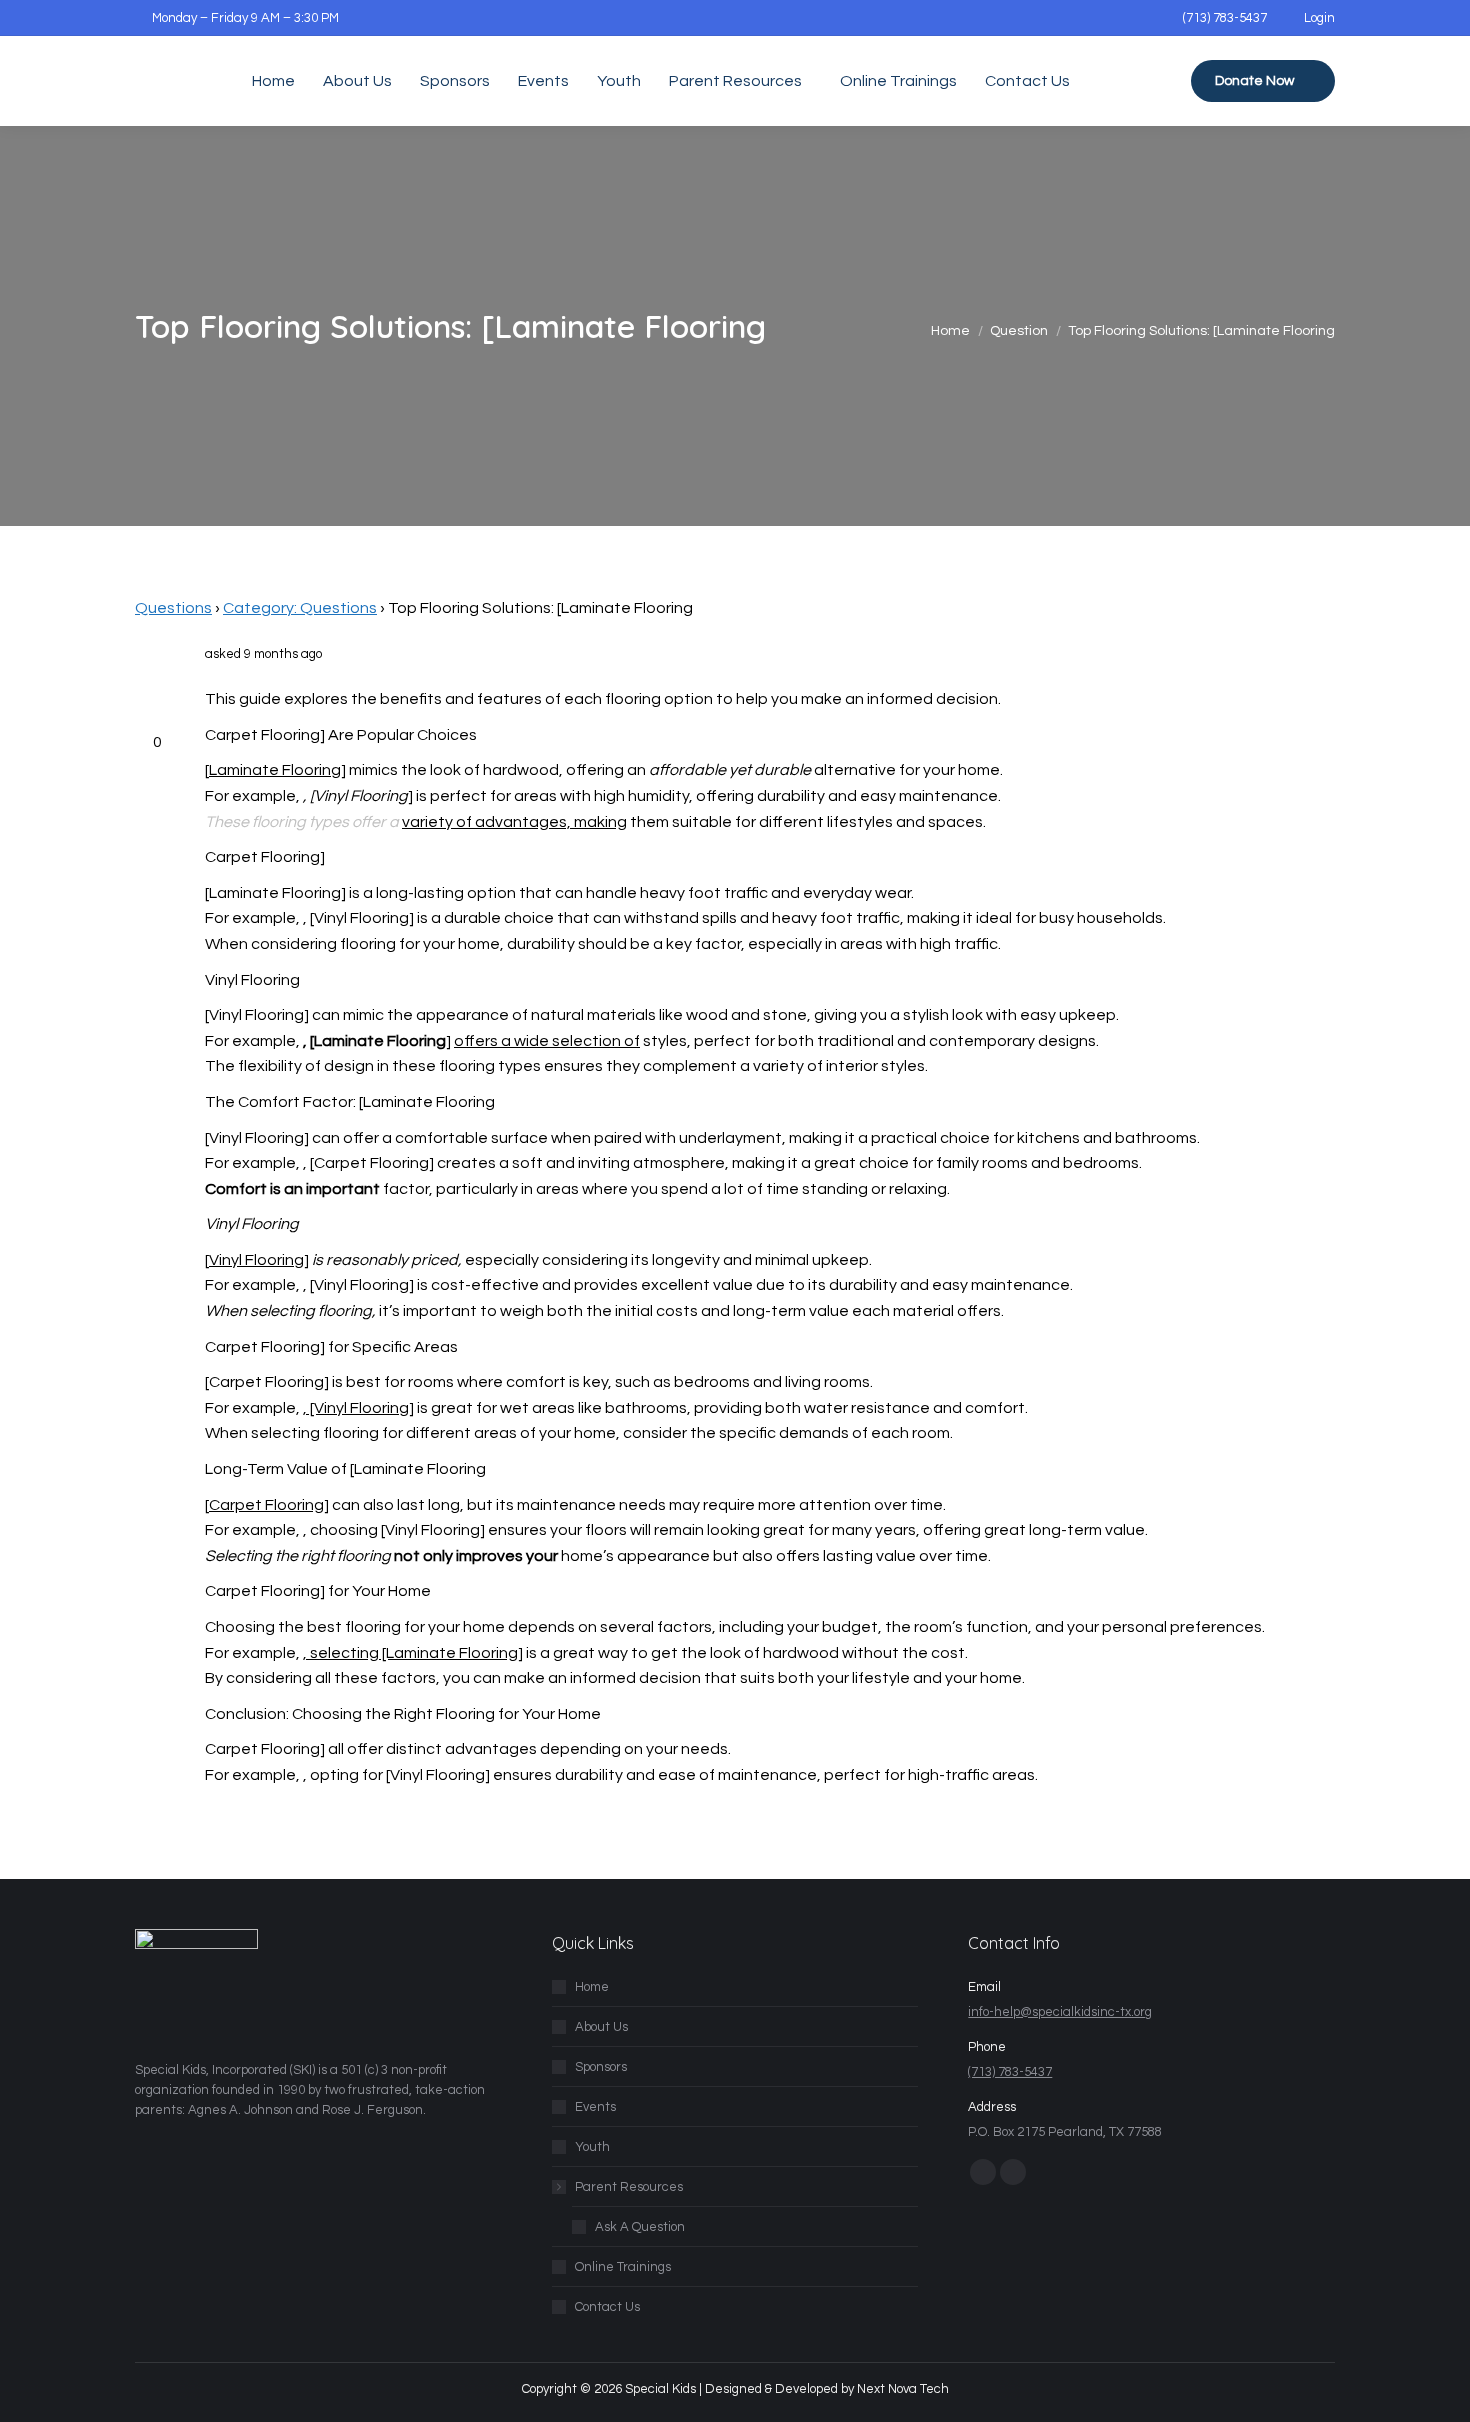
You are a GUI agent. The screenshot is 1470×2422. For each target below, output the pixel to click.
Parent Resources (629, 2187)
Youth (592, 2147)
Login (1319, 18)
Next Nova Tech (903, 2389)
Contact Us (607, 2307)
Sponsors (601, 2067)
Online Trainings (623, 2267)
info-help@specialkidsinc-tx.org (1060, 2012)
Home (592, 1987)
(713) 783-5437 (1225, 18)
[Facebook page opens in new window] (983, 2172)
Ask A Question (640, 2227)
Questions (173, 608)
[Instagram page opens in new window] (1013, 2172)
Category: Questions (300, 608)
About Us (601, 2027)
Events (595, 2107)
